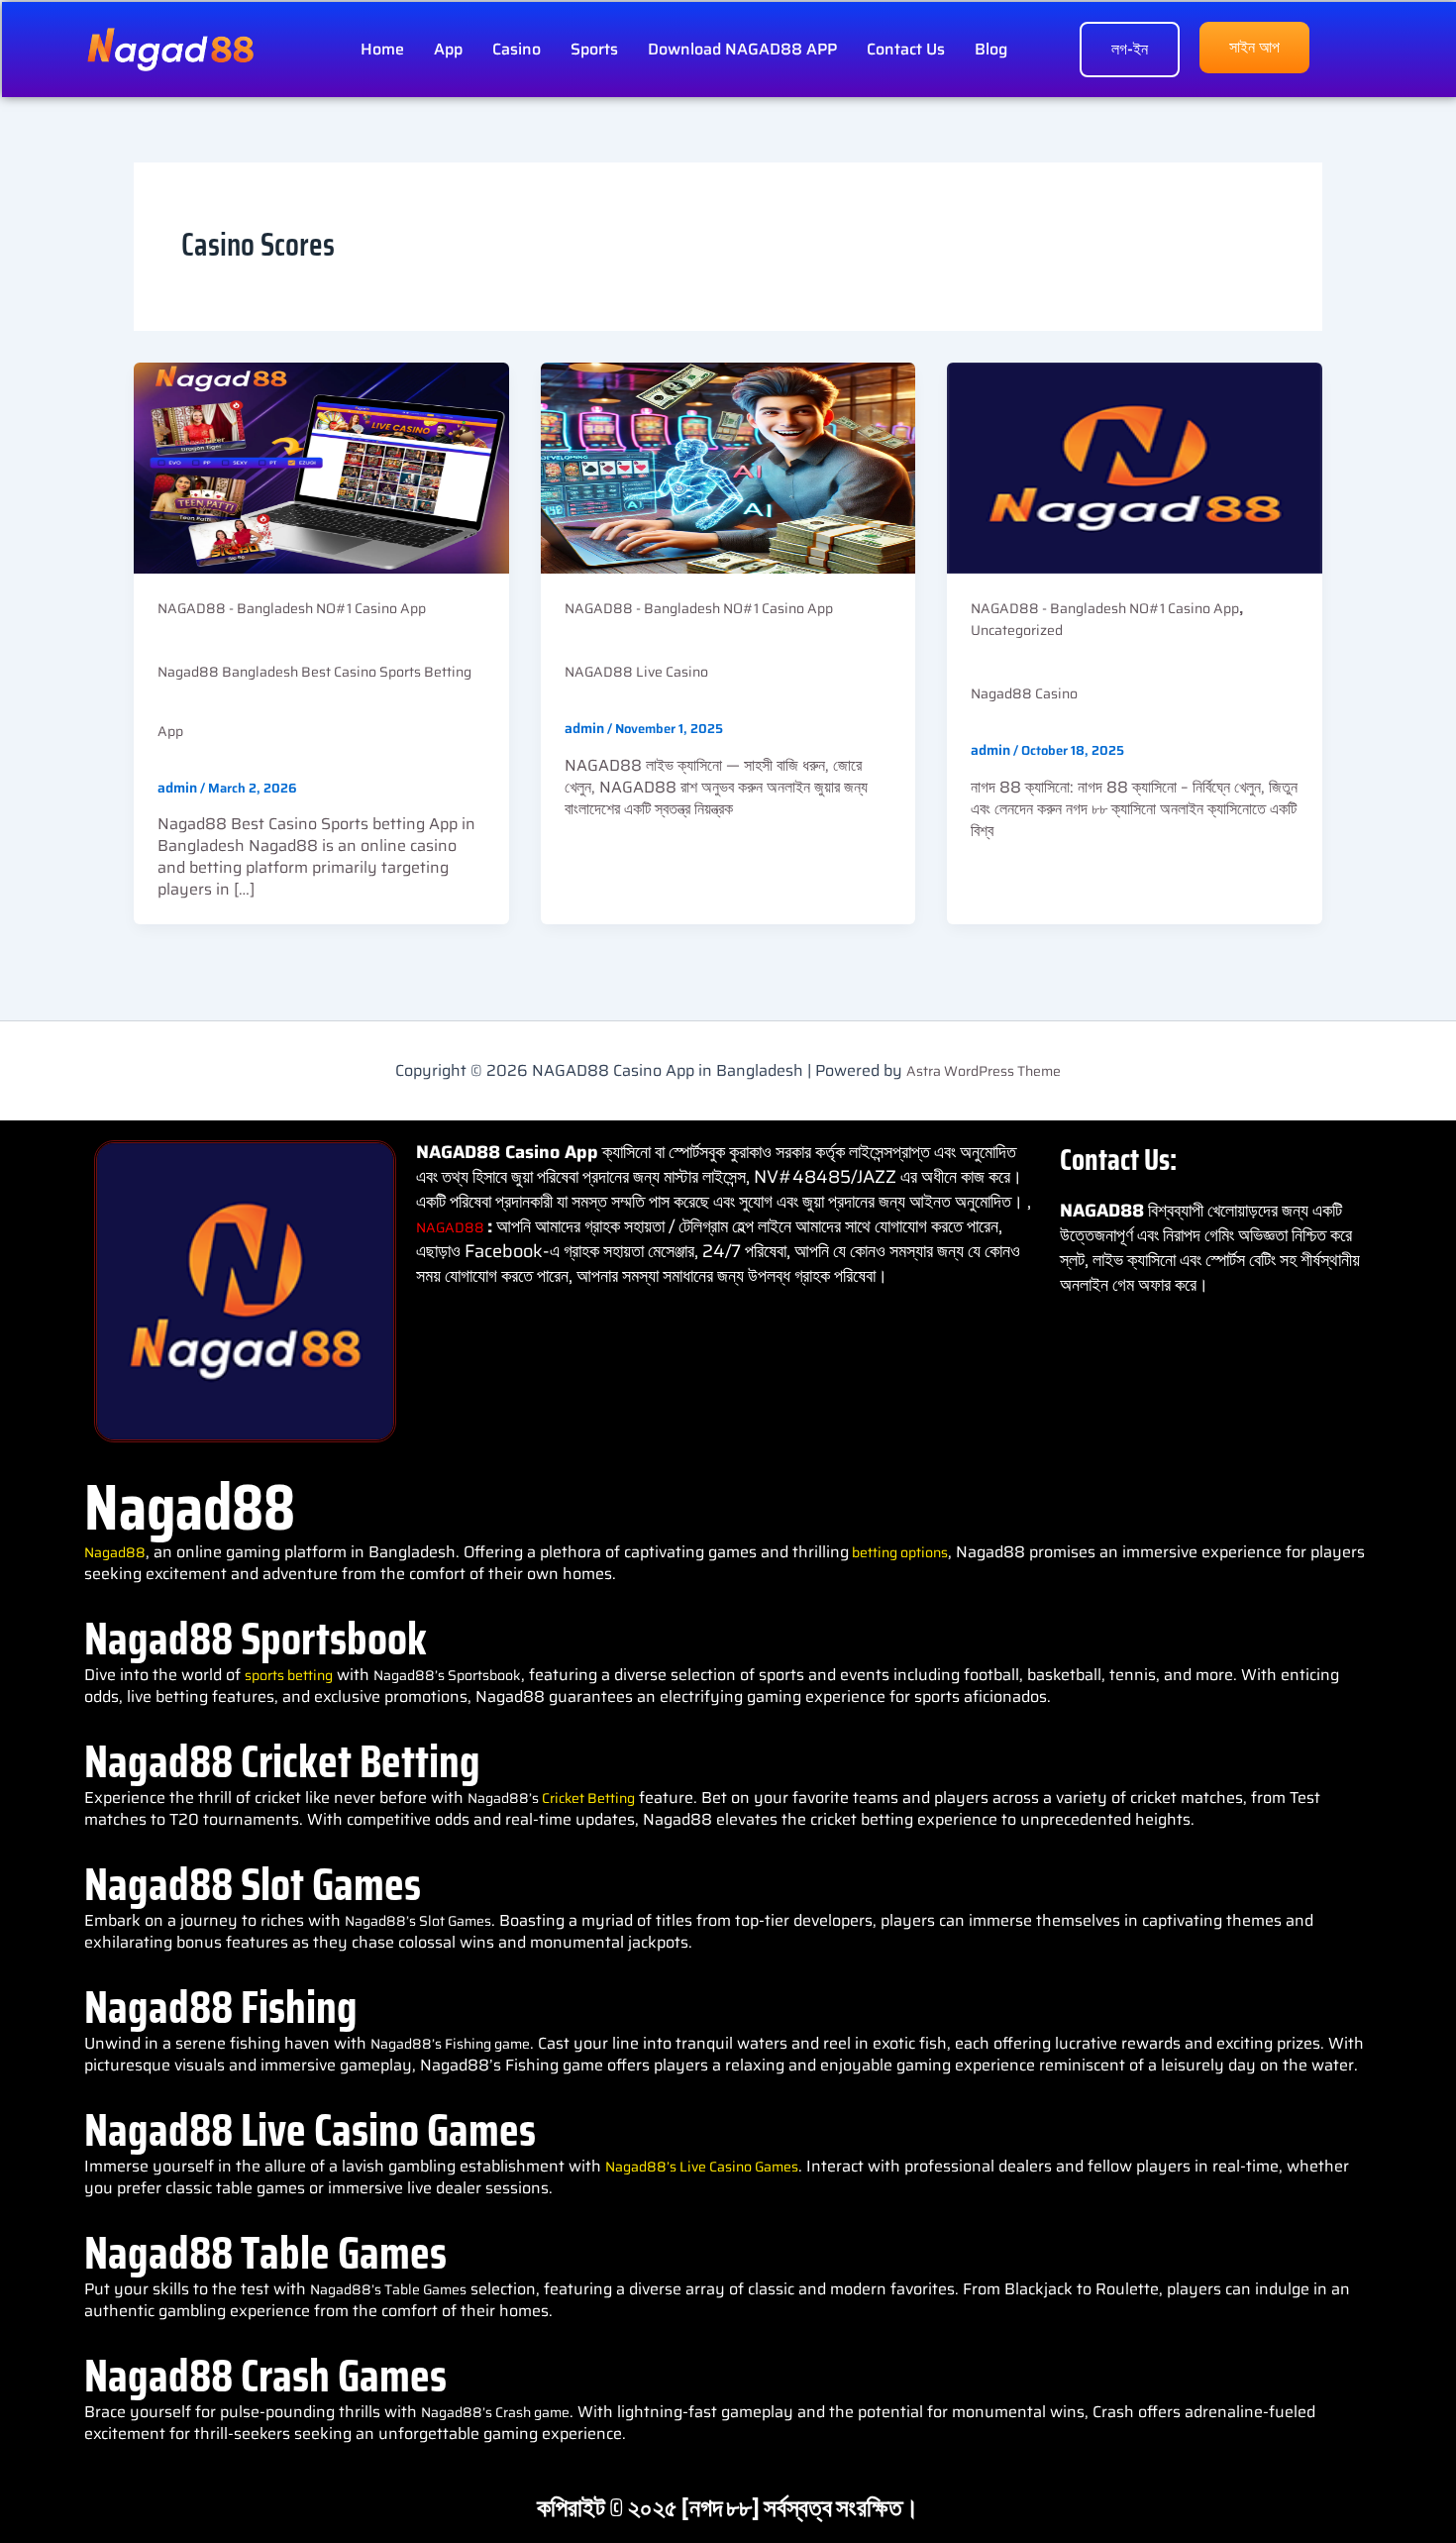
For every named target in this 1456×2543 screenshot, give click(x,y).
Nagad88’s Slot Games (418, 1921)
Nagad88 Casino (1024, 693)
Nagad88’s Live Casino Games (702, 2167)
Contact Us (906, 49)
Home (382, 49)
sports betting (289, 1675)
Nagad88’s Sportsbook (447, 1675)
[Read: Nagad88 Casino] (1135, 467)
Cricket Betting (588, 1798)
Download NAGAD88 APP (742, 49)
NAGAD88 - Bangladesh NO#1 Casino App (292, 608)
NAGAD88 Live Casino (636, 672)
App (448, 49)
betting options (898, 1552)
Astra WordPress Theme (984, 1071)
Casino (517, 49)
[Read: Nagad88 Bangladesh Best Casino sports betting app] (321, 467)
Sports (594, 49)
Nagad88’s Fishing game (450, 2044)
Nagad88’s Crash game (495, 2412)
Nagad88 (115, 1552)
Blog (991, 49)
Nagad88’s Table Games (388, 2289)
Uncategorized (1017, 630)
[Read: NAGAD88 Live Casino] (728, 467)
